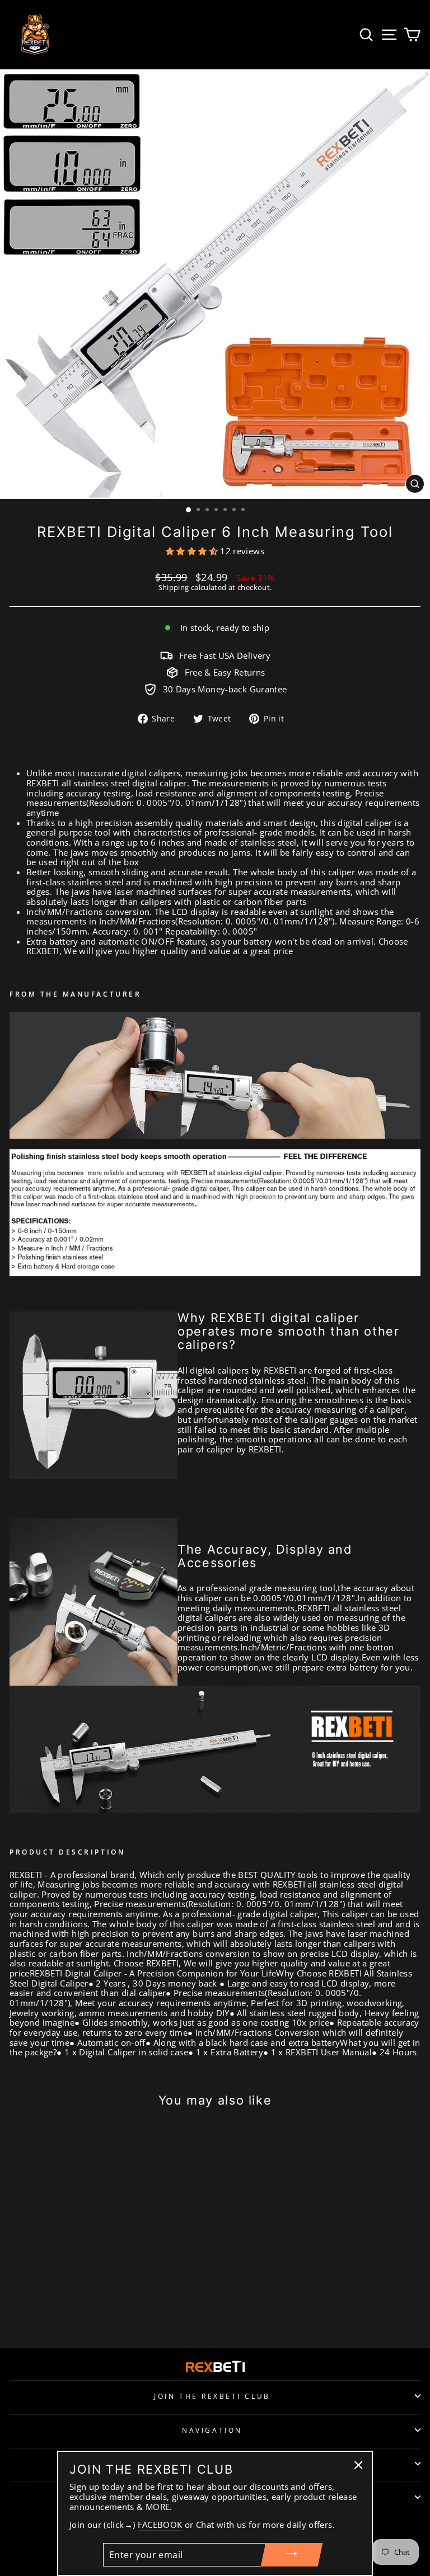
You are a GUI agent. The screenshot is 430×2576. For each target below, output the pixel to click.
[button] (193, 551)
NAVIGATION (212, 2430)
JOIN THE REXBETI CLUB (212, 2396)
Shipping (174, 588)
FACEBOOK (160, 2525)
